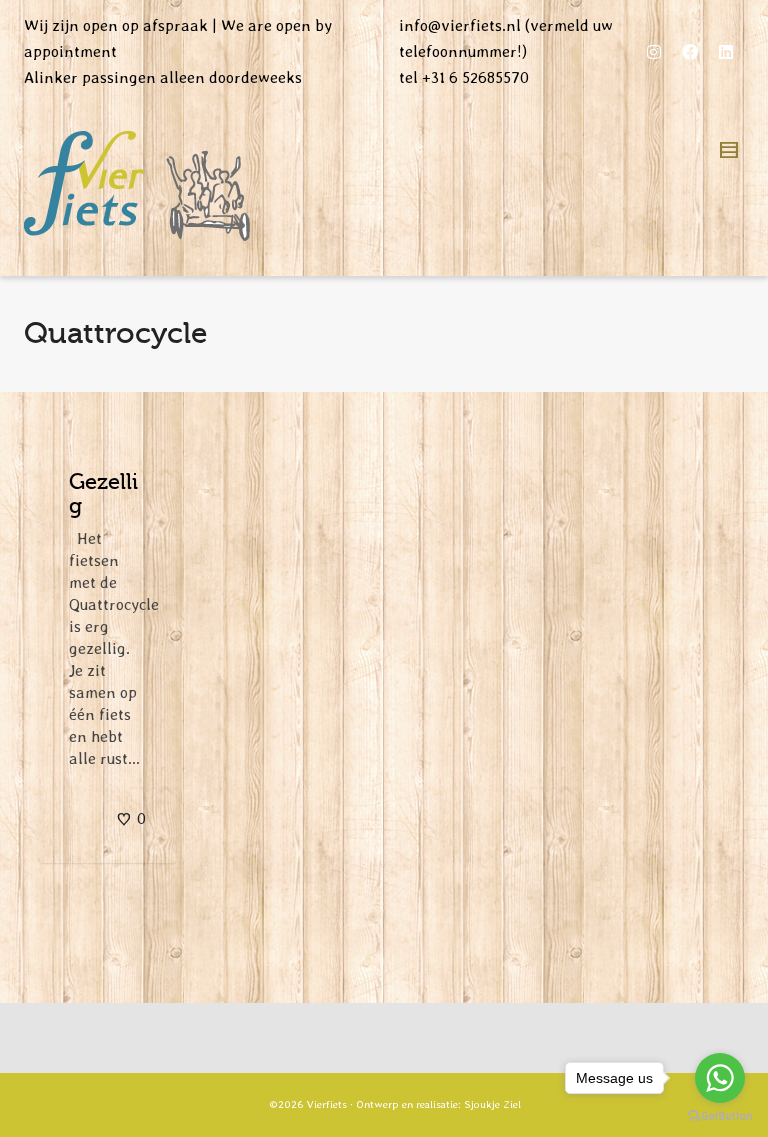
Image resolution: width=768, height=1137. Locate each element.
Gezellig (103, 493)
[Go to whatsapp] (720, 1078)
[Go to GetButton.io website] (720, 1116)
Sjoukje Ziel (492, 1104)
